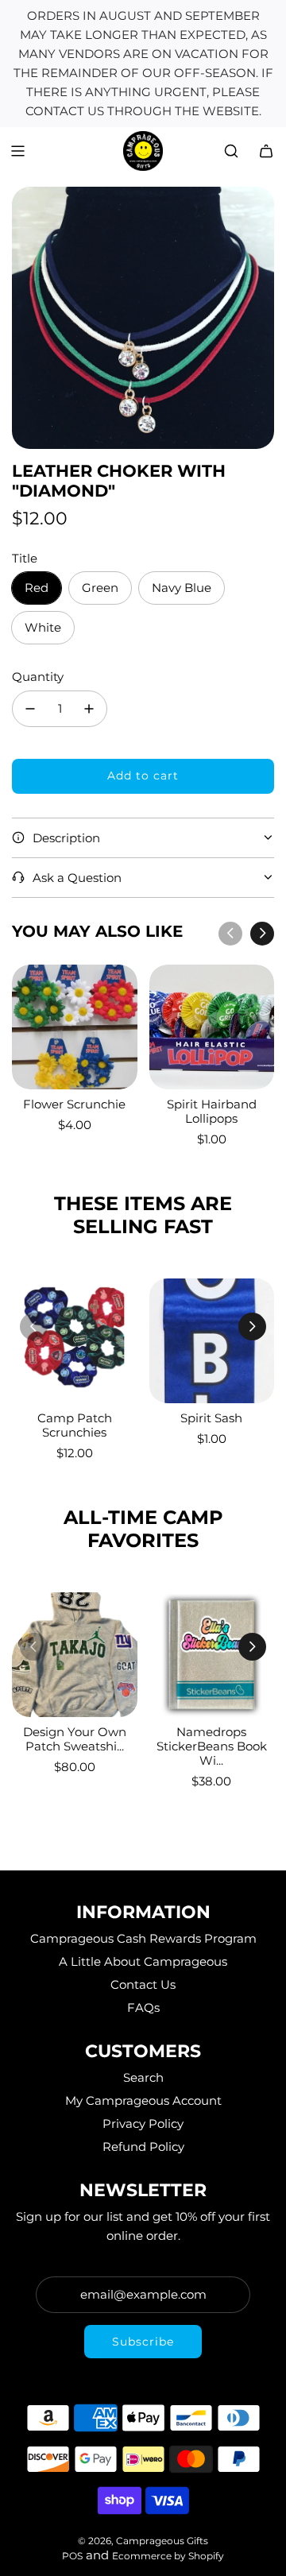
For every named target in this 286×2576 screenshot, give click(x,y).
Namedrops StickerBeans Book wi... (212, 1746)
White (43, 627)
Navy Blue (182, 588)
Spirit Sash (211, 1418)
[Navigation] (17, 151)
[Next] (262, 934)
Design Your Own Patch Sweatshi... (75, 1739)
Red (37, 588)
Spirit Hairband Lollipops (212, 1111)
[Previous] (230, 934)
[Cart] (266, 151)
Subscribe (143, 2342)
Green (100, 588)
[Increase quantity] (89, 709)
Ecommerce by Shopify (168, 2556)
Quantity (38, 677)
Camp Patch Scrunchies (75, 1425)
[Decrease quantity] (30, 709)
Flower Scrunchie (74, 1104)
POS (72, 2556)
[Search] (231, 151)
